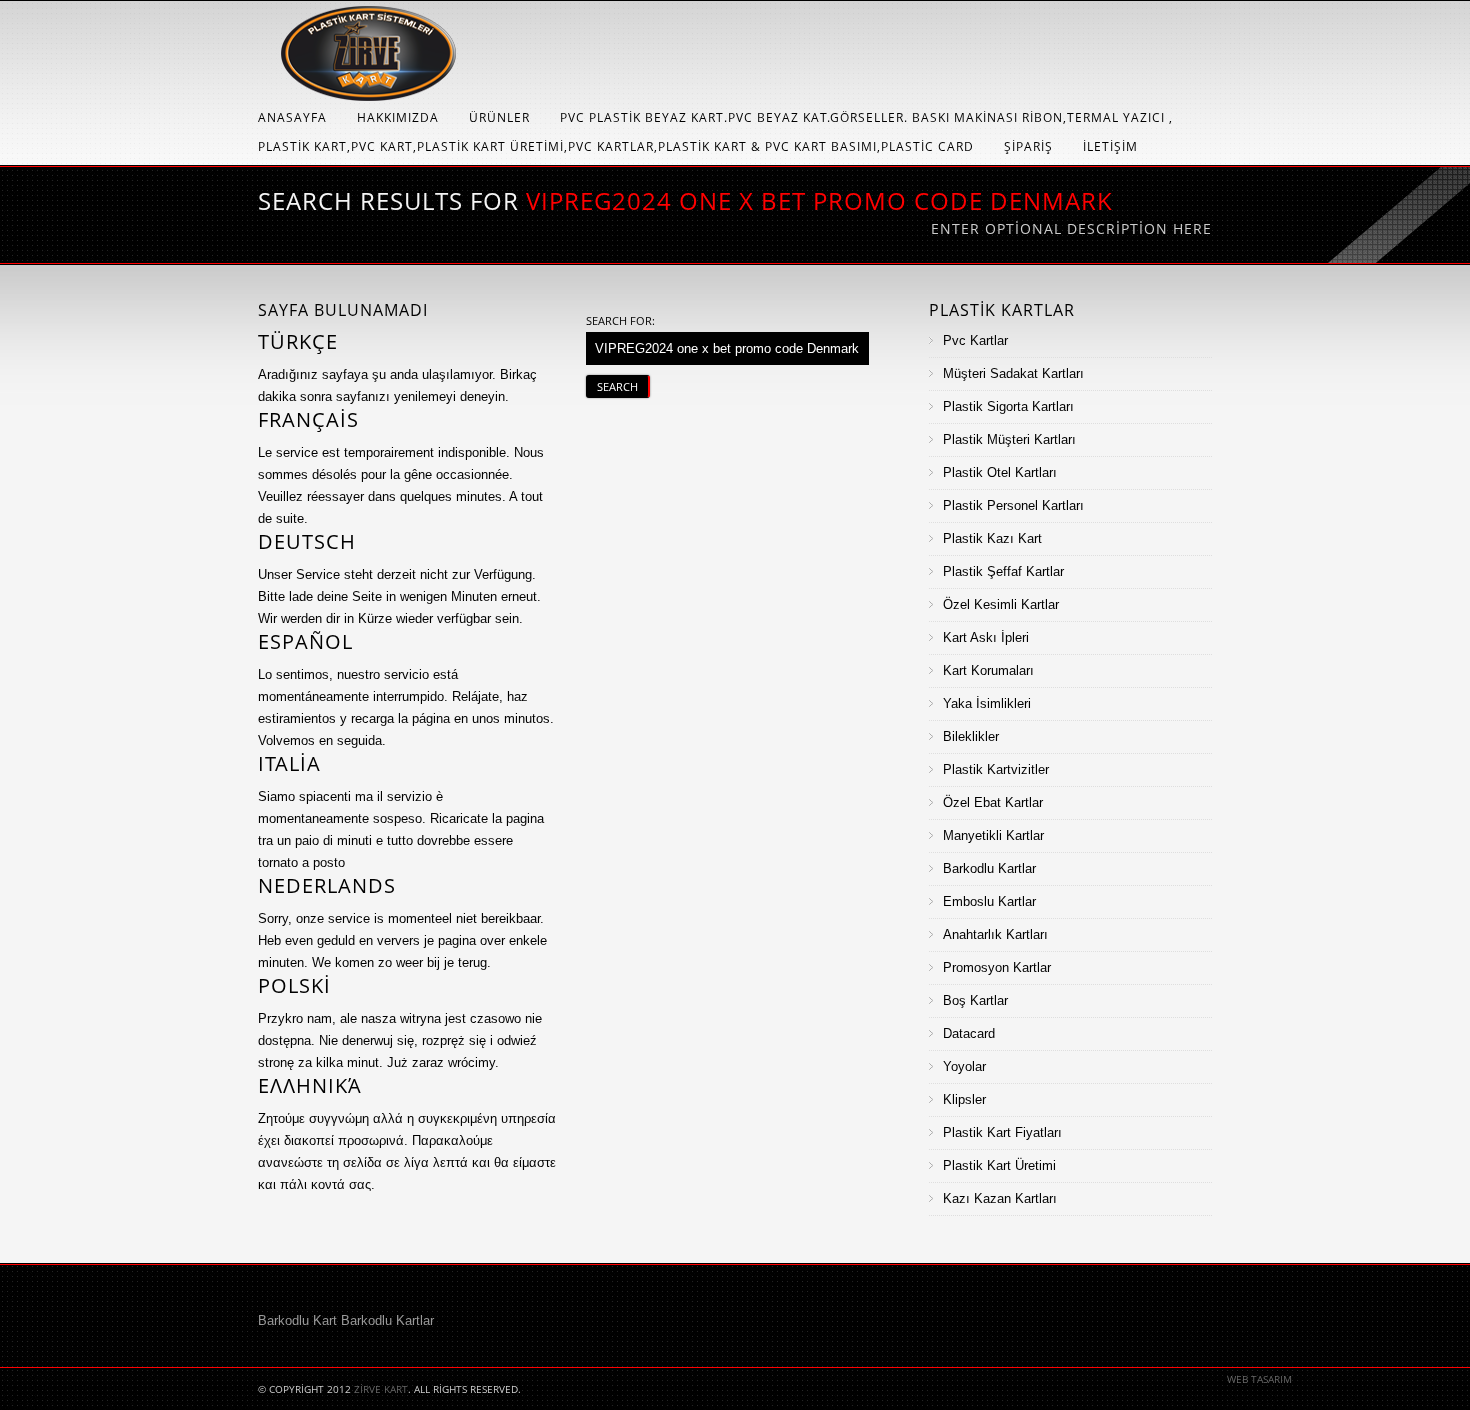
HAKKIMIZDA (398, 117)
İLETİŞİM (1110, 146)
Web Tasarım (1259, 1379)
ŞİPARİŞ (1028, 146)
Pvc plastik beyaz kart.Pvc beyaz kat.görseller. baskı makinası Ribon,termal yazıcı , (866, 117)
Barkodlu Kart (297, 1320)
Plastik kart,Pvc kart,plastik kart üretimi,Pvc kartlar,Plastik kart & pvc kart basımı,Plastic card (616, 146)
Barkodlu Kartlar (387, 1320)
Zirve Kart (381, 1389)
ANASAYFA (292, 117)
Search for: (620, 320)
